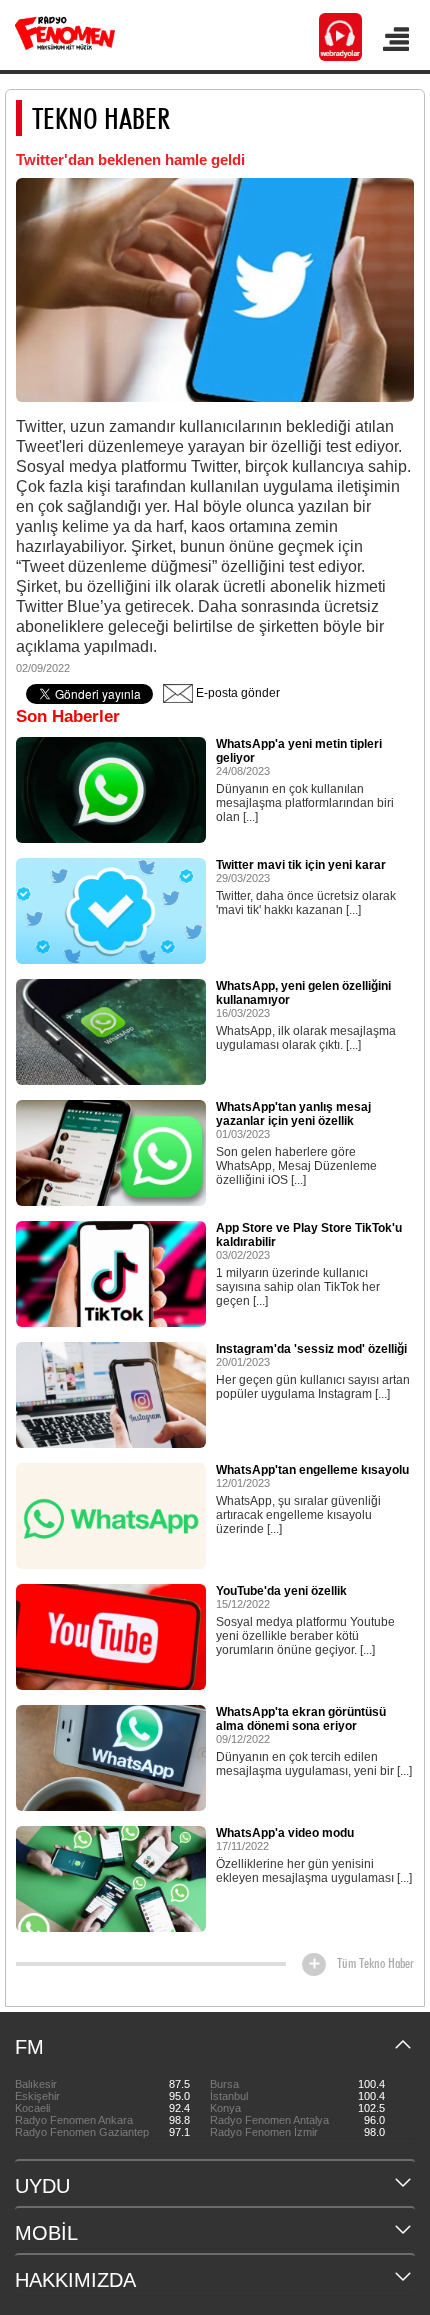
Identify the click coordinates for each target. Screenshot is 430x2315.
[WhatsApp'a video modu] (111, 1878)
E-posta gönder (236, 693)
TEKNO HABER (101, 118)
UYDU (42, 2186)
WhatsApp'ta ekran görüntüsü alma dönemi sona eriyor (301, 1719)
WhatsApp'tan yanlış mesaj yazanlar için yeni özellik (293, 1114)
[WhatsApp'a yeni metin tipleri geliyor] (111, 789)
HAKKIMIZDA (75, 2280)
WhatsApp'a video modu (285, 1833)
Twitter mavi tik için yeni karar (301, 865)
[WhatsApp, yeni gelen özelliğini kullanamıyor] (111, 1031)
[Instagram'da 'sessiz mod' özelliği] (111, 1394)
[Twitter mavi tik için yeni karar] (111, 910)
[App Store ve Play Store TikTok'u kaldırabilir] (111, 1273)
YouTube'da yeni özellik (281, 1591)
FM (29, 2047)
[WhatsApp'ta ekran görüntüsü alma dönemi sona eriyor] (111, 1757)
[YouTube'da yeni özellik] (111, 1636)
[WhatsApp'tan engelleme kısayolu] (111, 1515)
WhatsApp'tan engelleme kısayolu (312, 1470)
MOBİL (46, 2233)
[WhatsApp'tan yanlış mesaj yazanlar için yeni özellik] (111, 1152)
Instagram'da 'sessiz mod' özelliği (311, 1349)
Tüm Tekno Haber (375, 1963)
